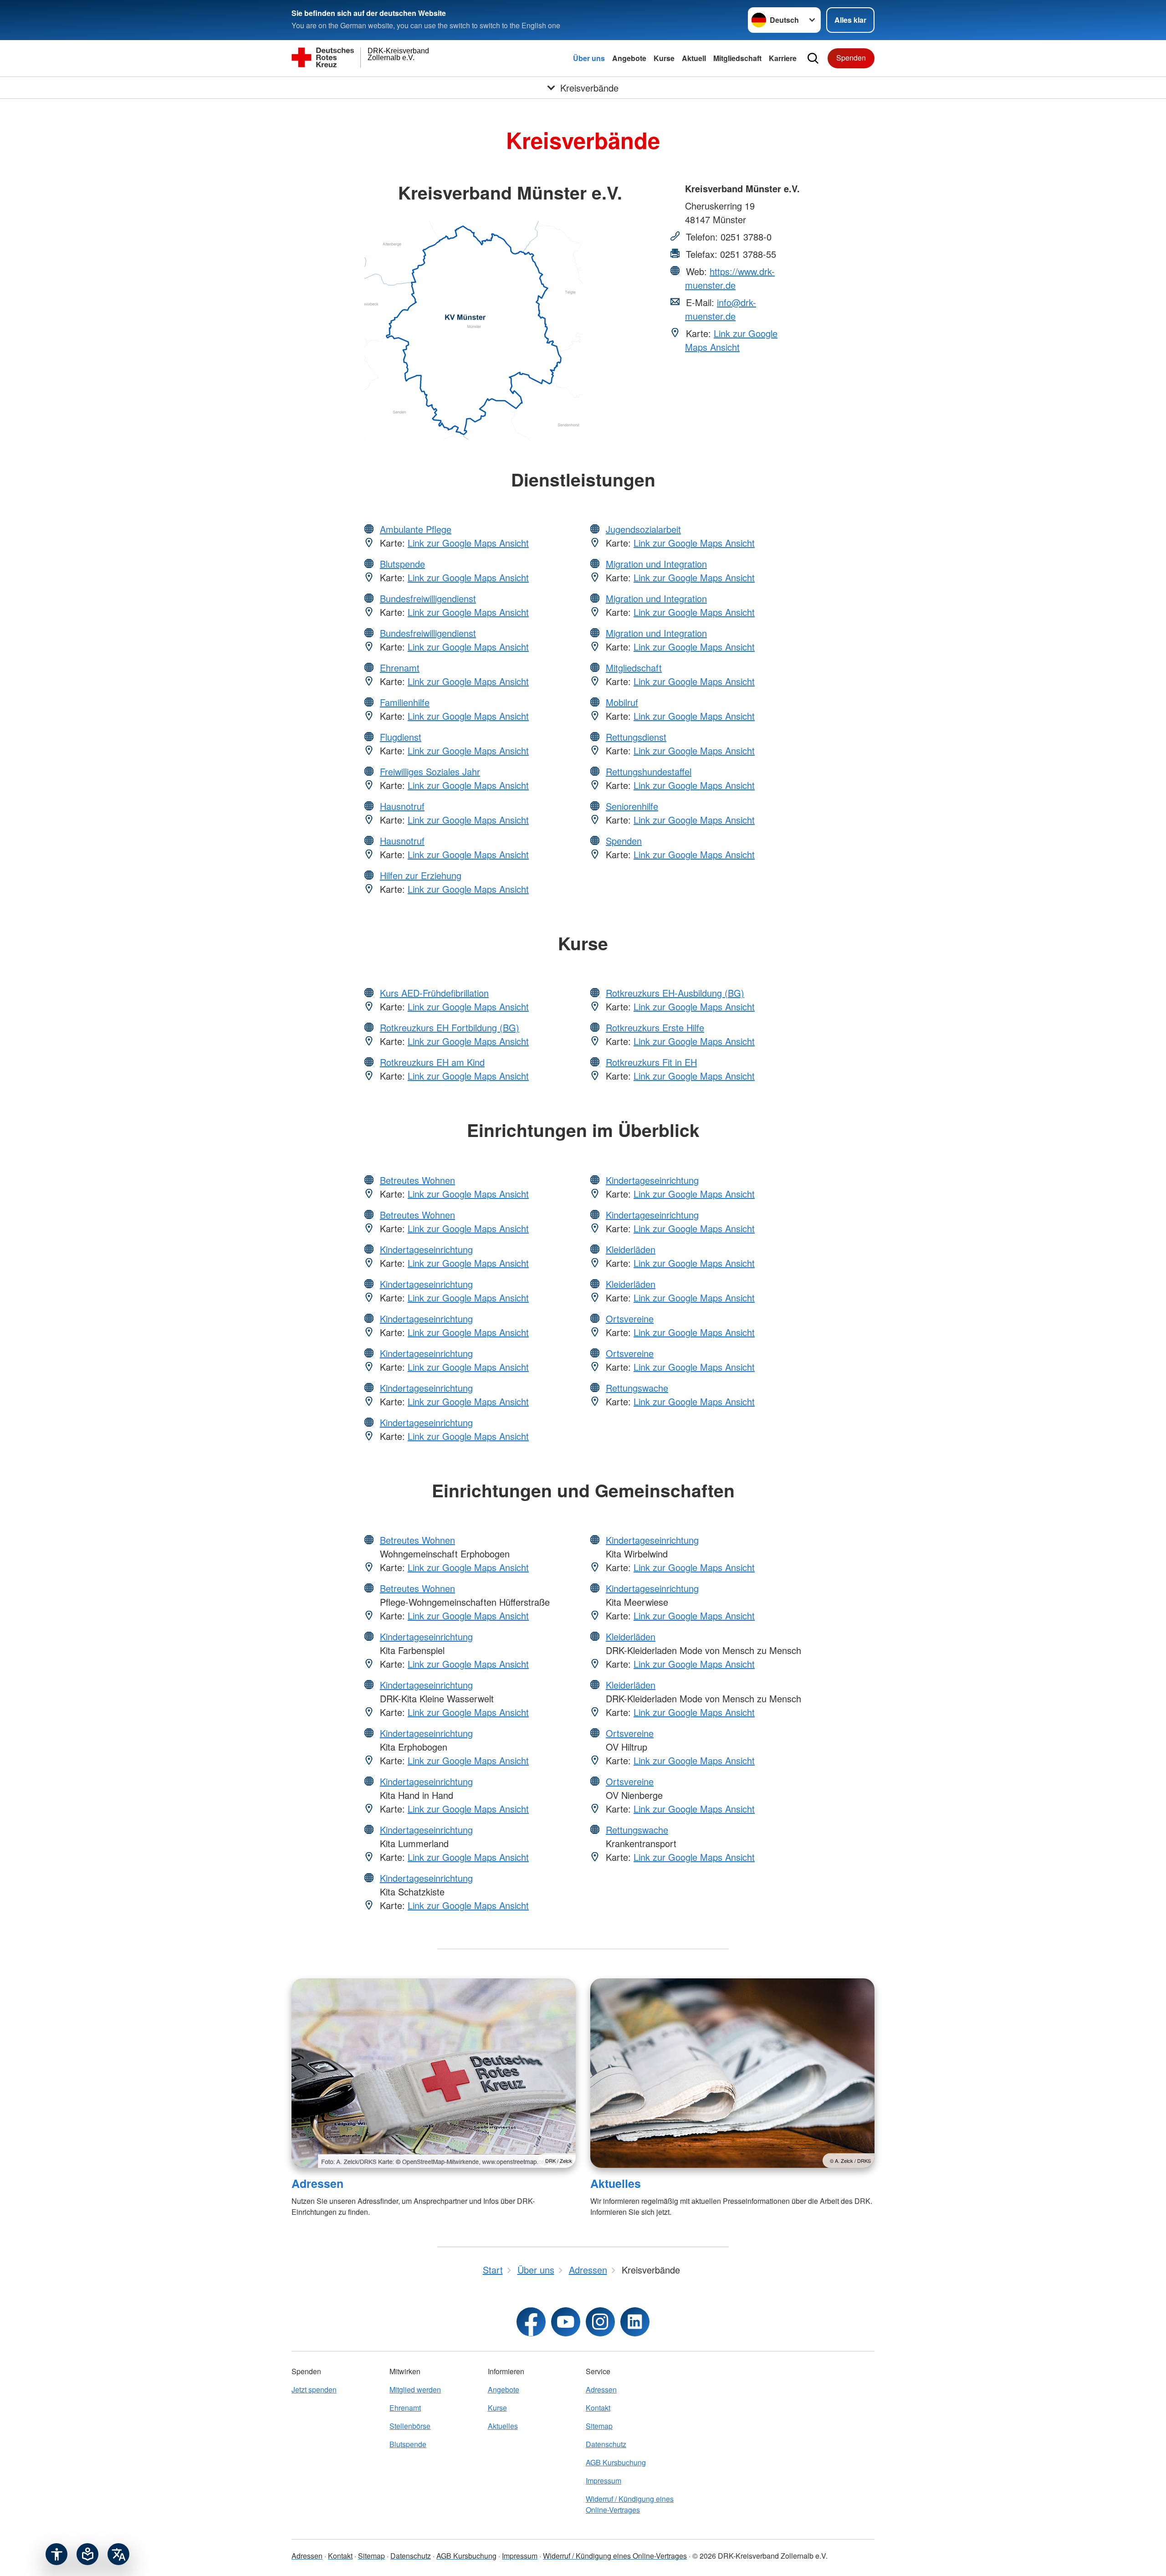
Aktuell (694, 58)
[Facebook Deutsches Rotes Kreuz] (531, 2322)
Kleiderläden (631, 1249)
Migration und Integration (656, 564)
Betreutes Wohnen (417, 1180)
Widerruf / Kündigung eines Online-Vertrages (630, 2504)
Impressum (603, 2481)
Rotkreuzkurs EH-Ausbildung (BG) (675, 993)
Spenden (851, 58)
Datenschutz (606, 2444)
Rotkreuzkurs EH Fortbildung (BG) (450, 1027)
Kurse (664, 58)
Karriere (783, 58)
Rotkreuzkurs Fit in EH (651, 1062)
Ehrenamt (400, 668)
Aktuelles (616, 2183)
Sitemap (599, 2426)
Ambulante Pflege (416, 529)
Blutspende (402, 564)
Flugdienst (401, 737)
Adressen (317, 2183)
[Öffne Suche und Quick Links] (813, 58)
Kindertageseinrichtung (426, 1249)
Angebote (629, 58)
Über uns (589, 58)
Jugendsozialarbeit (643, 529)
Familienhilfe (405, 702)
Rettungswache (637, 1388)
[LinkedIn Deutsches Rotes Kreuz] (635, 2322)
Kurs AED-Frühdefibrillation (434, 993)
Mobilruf (622, 702)
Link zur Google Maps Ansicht (731, 340)
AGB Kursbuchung (616, 2462)
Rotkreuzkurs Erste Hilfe (655, 1027)
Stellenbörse (410, 2426)
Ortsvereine (630, 1319)
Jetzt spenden (314, 2389)
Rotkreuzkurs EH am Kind (432, 1062)
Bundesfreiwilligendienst (428, 598)
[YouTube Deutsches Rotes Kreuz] (566, 2322)
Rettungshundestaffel (649, 771)
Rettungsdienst (636, 737)
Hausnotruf (402, 806)
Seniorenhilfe (632, 806)
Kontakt (598, 2408)
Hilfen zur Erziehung (421, 875)
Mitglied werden (415, 2389)
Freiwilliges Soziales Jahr (430, 771)
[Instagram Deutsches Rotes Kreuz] (600, 2322)
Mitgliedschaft (737, 58)
